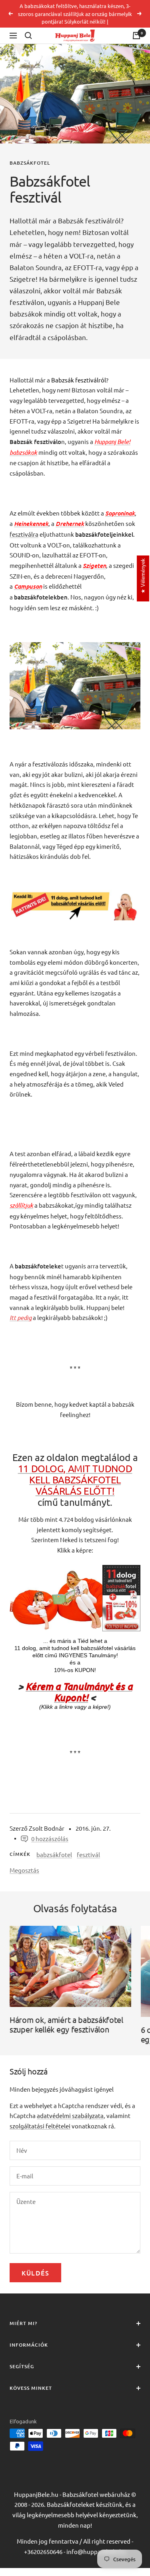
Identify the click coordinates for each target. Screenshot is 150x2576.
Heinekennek (31, 523)
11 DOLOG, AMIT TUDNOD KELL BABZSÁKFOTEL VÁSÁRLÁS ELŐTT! (75, 1480)
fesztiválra (24, 534)
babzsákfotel (30, 163)
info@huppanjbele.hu (96, 2551)
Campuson (28, 586)
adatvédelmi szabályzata (70, 2115)
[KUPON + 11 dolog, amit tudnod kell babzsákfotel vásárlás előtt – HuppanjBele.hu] (75, 1570)
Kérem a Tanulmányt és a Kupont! (79, 1692)
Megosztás (24, 1870)
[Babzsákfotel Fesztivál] (75, 647)
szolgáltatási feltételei (40, 2126)
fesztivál (88, 1854)
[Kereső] (28, 36)
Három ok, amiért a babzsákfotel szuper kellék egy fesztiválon (66, 2024)
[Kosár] (136, 36)
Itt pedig (21, 1318)
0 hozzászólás (50, 1838)
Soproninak (120, 513)
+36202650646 (43, 2551)
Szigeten (94, 565)
